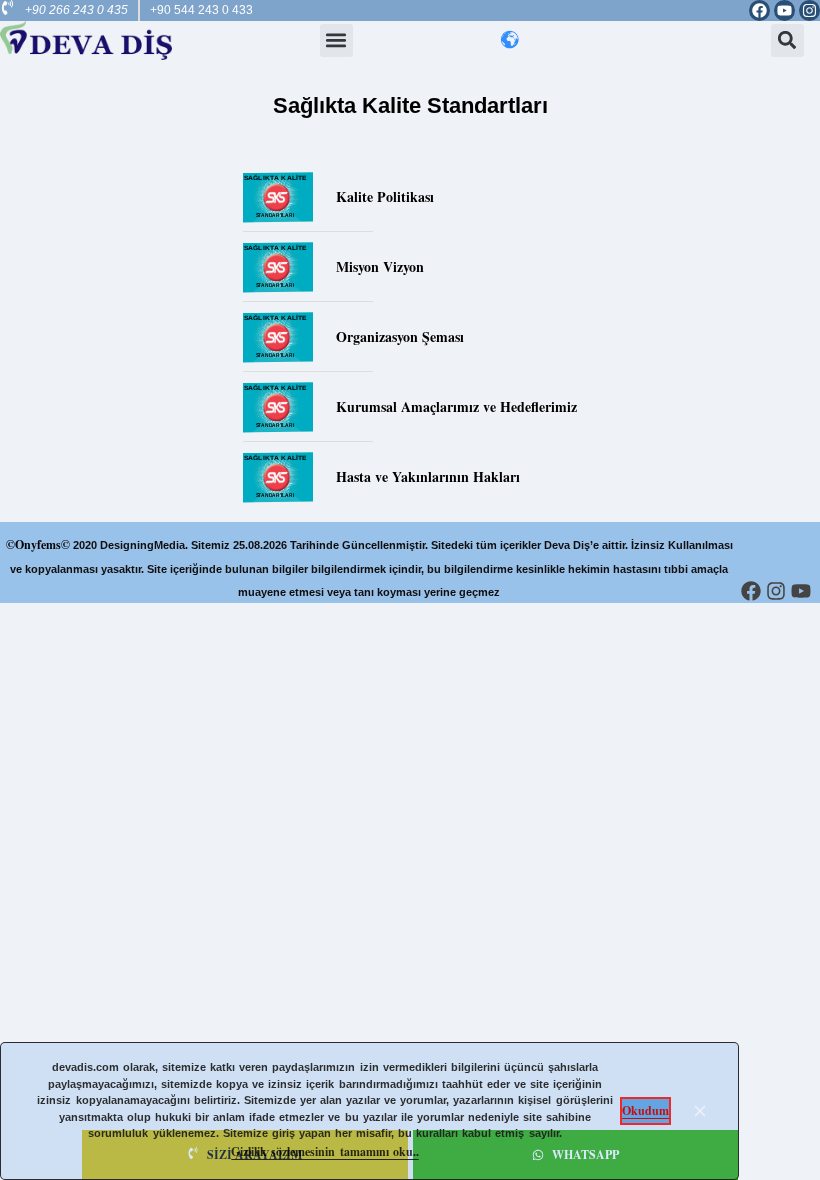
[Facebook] (759, 10)
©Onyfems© (38, 544)
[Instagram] (809, 10)
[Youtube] (784, 10)
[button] (336, 40)
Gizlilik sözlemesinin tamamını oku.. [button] (324, 1151)
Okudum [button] (645, 1110)
